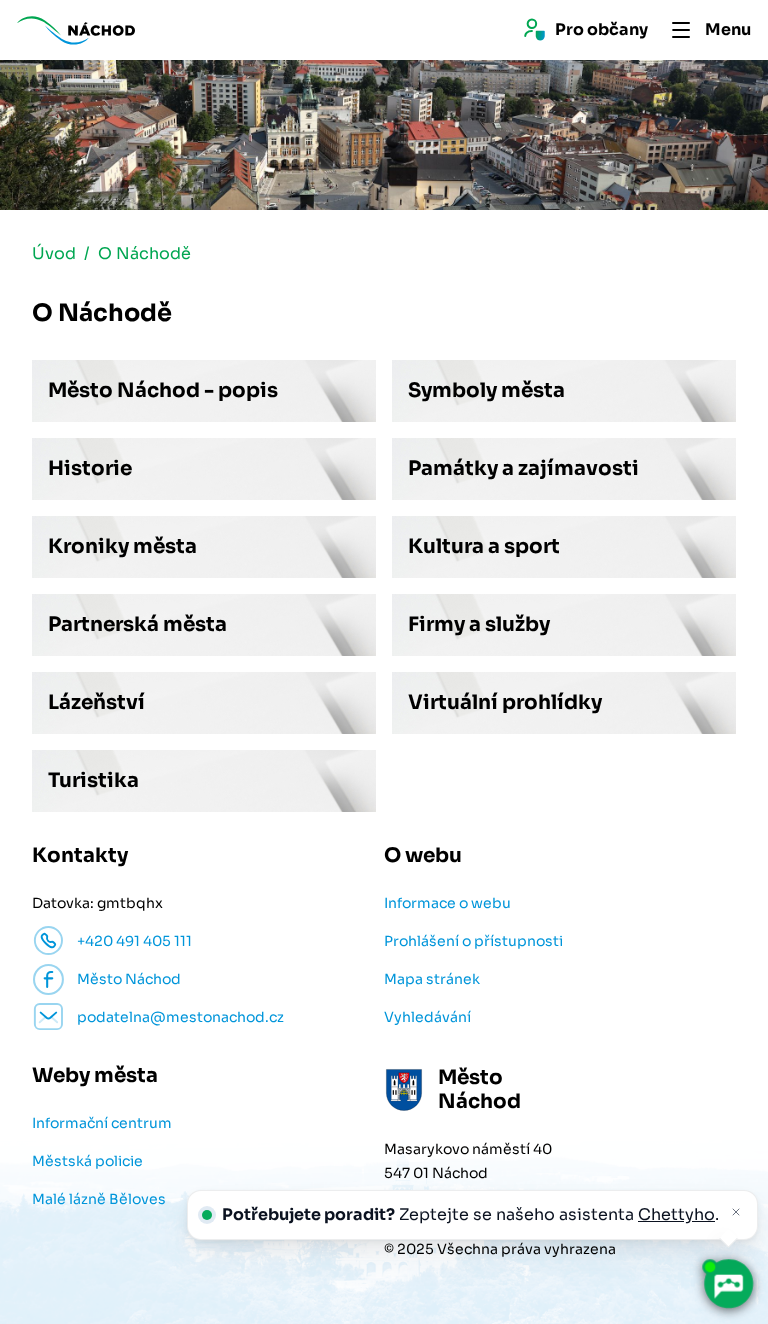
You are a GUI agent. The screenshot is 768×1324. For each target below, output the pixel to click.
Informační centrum (102, 1123)
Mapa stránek (432, 979)
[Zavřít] (736, 1212)
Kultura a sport (484, 546)
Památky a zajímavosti (523, 468)
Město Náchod (129, 979)
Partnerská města (137, 624)
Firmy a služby (479, 624)
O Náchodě (144, 253)
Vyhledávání (427, 1017)
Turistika (93, 780)
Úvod (54, 253)
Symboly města (486, 390)
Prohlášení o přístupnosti (473, 941)
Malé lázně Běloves (99, 1199)
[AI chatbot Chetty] (728, 1284)
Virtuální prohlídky (505, 702)
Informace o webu (447, 903)
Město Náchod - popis (163, 390)
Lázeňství (96, 702)
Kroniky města (122, 546)
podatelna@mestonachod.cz (180, 1017)
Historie (90, 468)
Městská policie (87, 1161)
